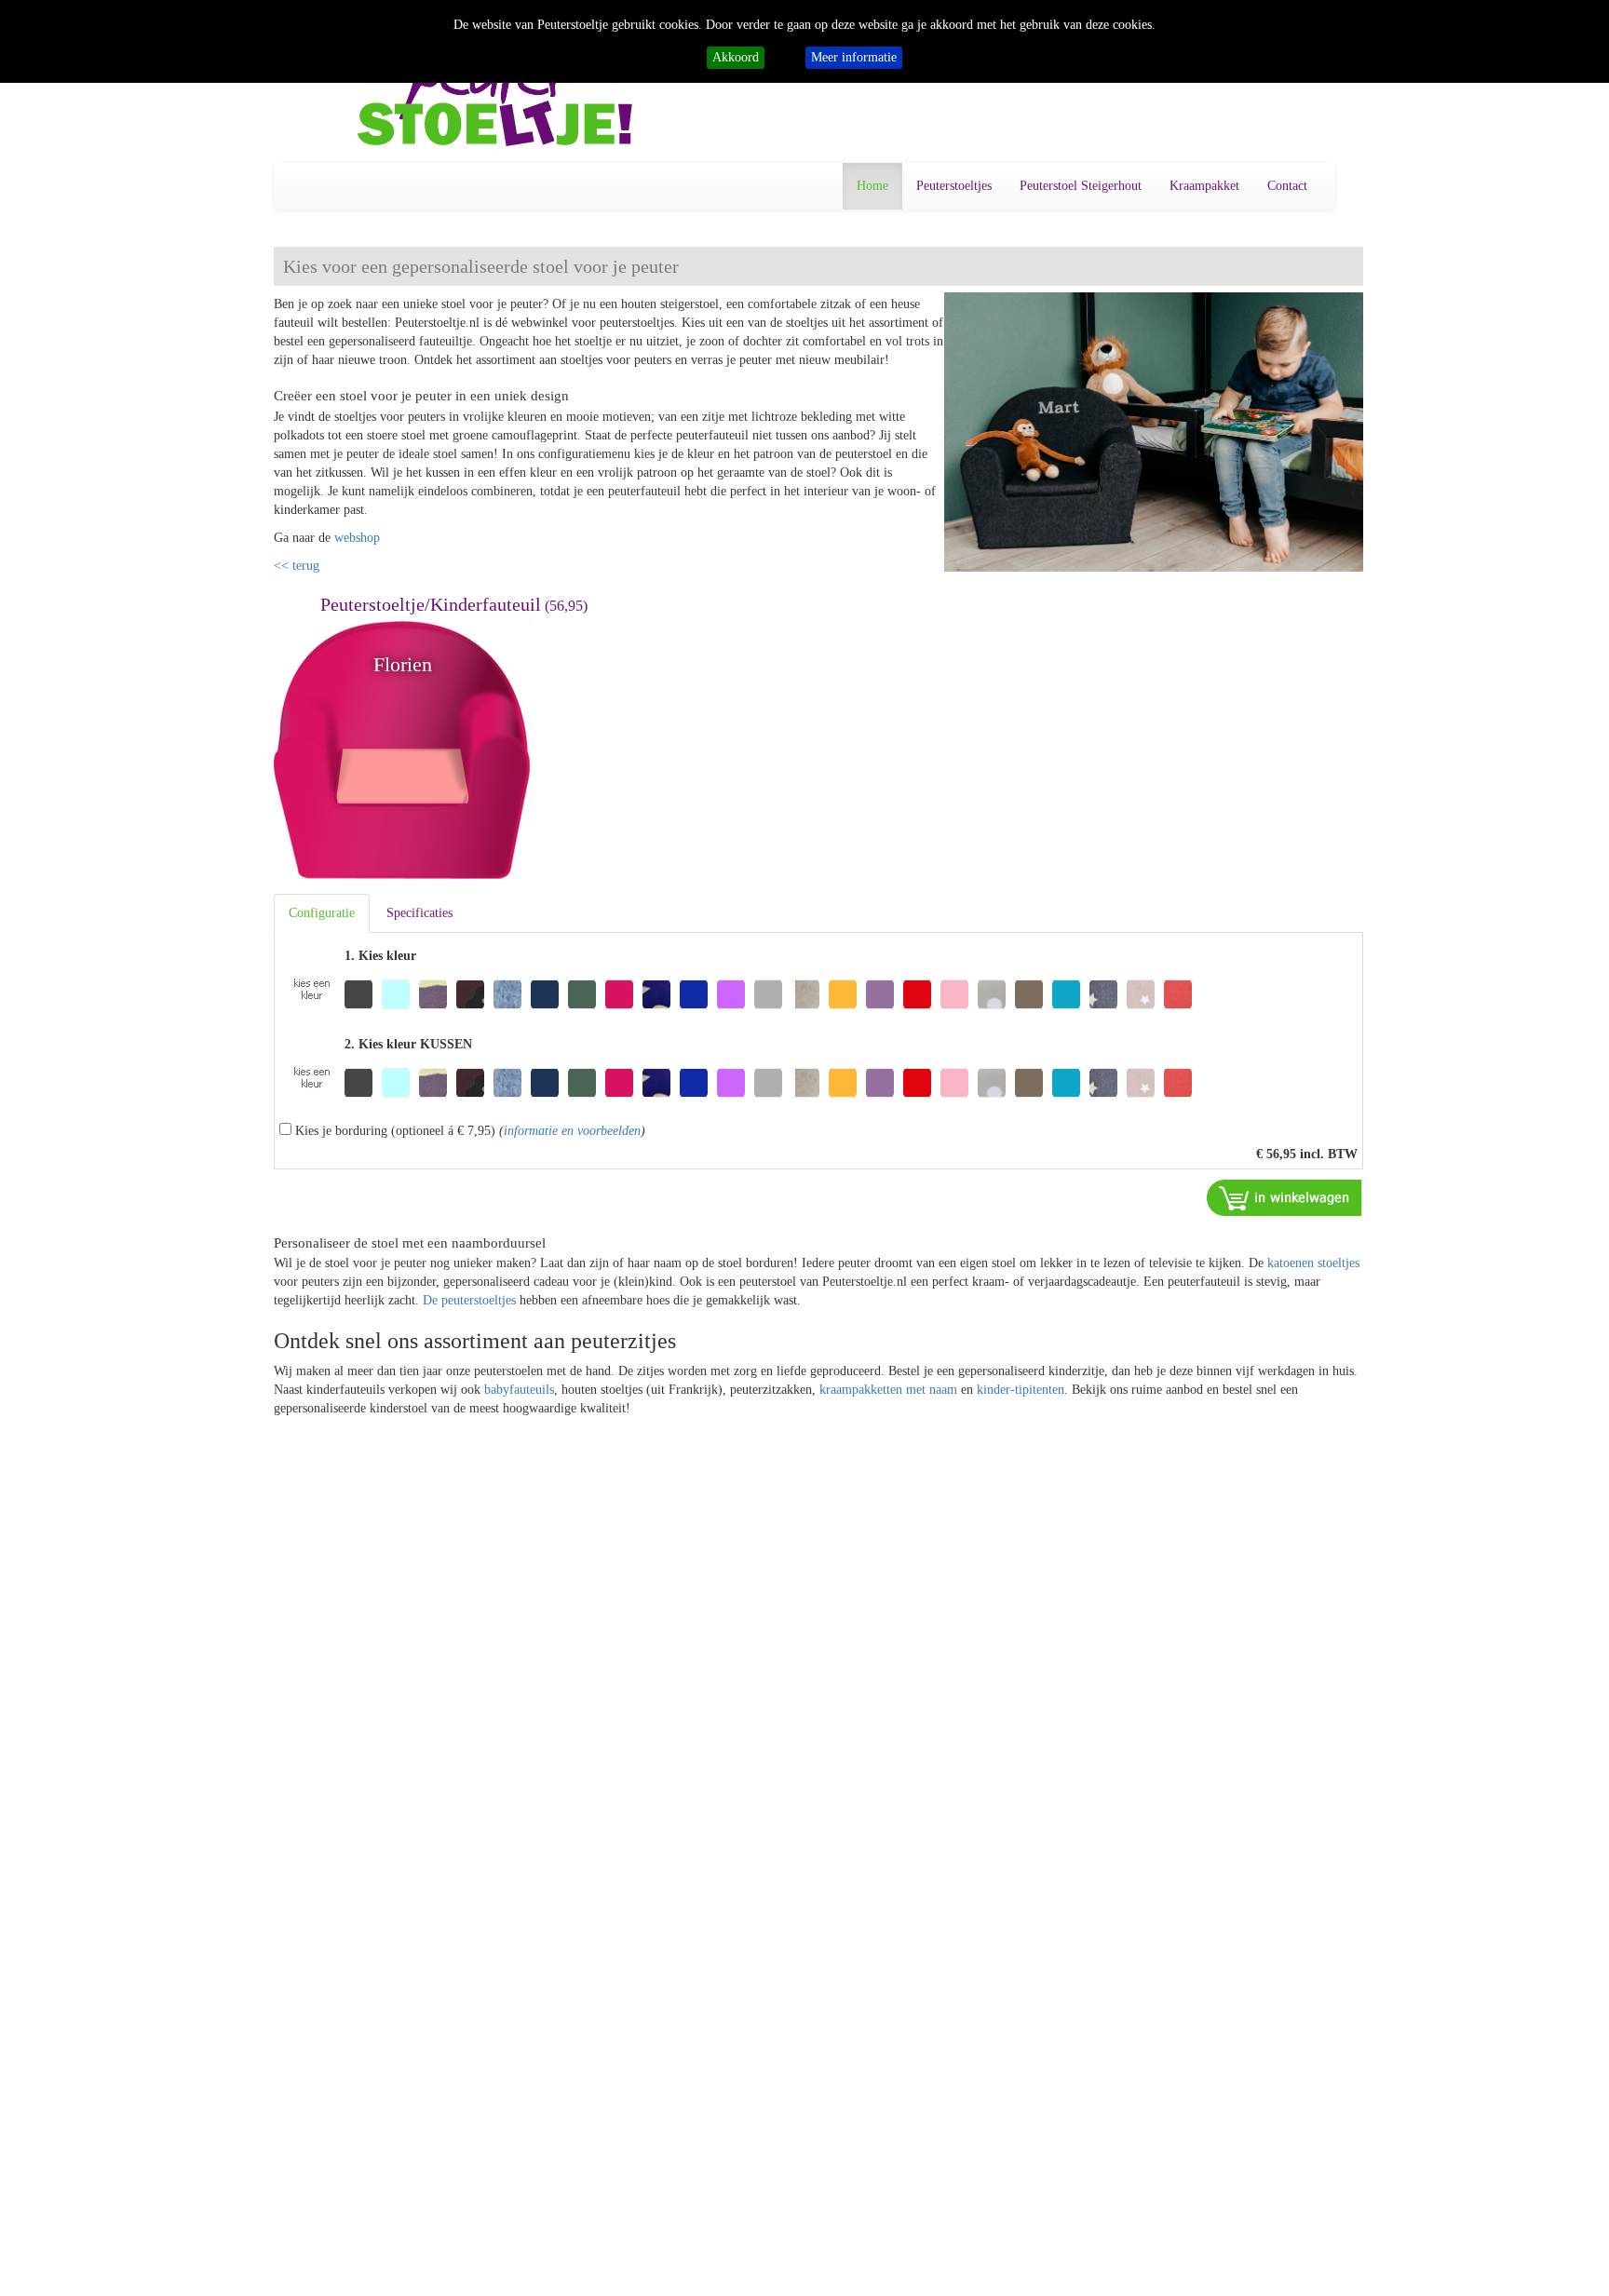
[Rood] (917, 994)
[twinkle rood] (1178, 994)
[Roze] (954, 994)
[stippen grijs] (992, 994)
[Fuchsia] (619, 994)
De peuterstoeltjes (469, 1300)
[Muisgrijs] (768, 994)
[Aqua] (396, 994)
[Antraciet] (358, 994)
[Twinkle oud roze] (1141, 994)
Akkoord (736, 57)
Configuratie (322, 913)
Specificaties (419, 913)
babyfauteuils (519, 1390)
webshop (357, 538)
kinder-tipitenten (1021, 1390)
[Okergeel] (843, 994)
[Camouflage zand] (470, 994)
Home (872, 186)
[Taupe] (1029, 994)
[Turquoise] (1066, 994)
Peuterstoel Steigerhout (1081, 186)
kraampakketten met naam (888, 1390)
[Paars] (880, 994)
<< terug (297, 566)
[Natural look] (805, 994)
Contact (1287, 186)
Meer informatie (854, 57)
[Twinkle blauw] (1103, 994)
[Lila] (731, 994)
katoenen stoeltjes (1313, 1263)
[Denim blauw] (507, 994)
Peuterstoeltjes (954, 186)
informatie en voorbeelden (572, 1131)
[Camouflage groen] (433, 994)
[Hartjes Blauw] (656, 994)
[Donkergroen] (582, 994)
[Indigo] (694, 994)
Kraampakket (1204, 186)
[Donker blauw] (545, 994)
